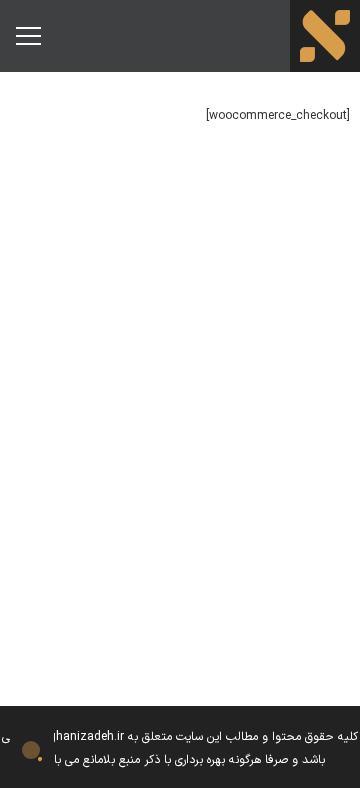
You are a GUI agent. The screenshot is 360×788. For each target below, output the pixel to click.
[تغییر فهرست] (28, 36)
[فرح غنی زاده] (325, 36)
